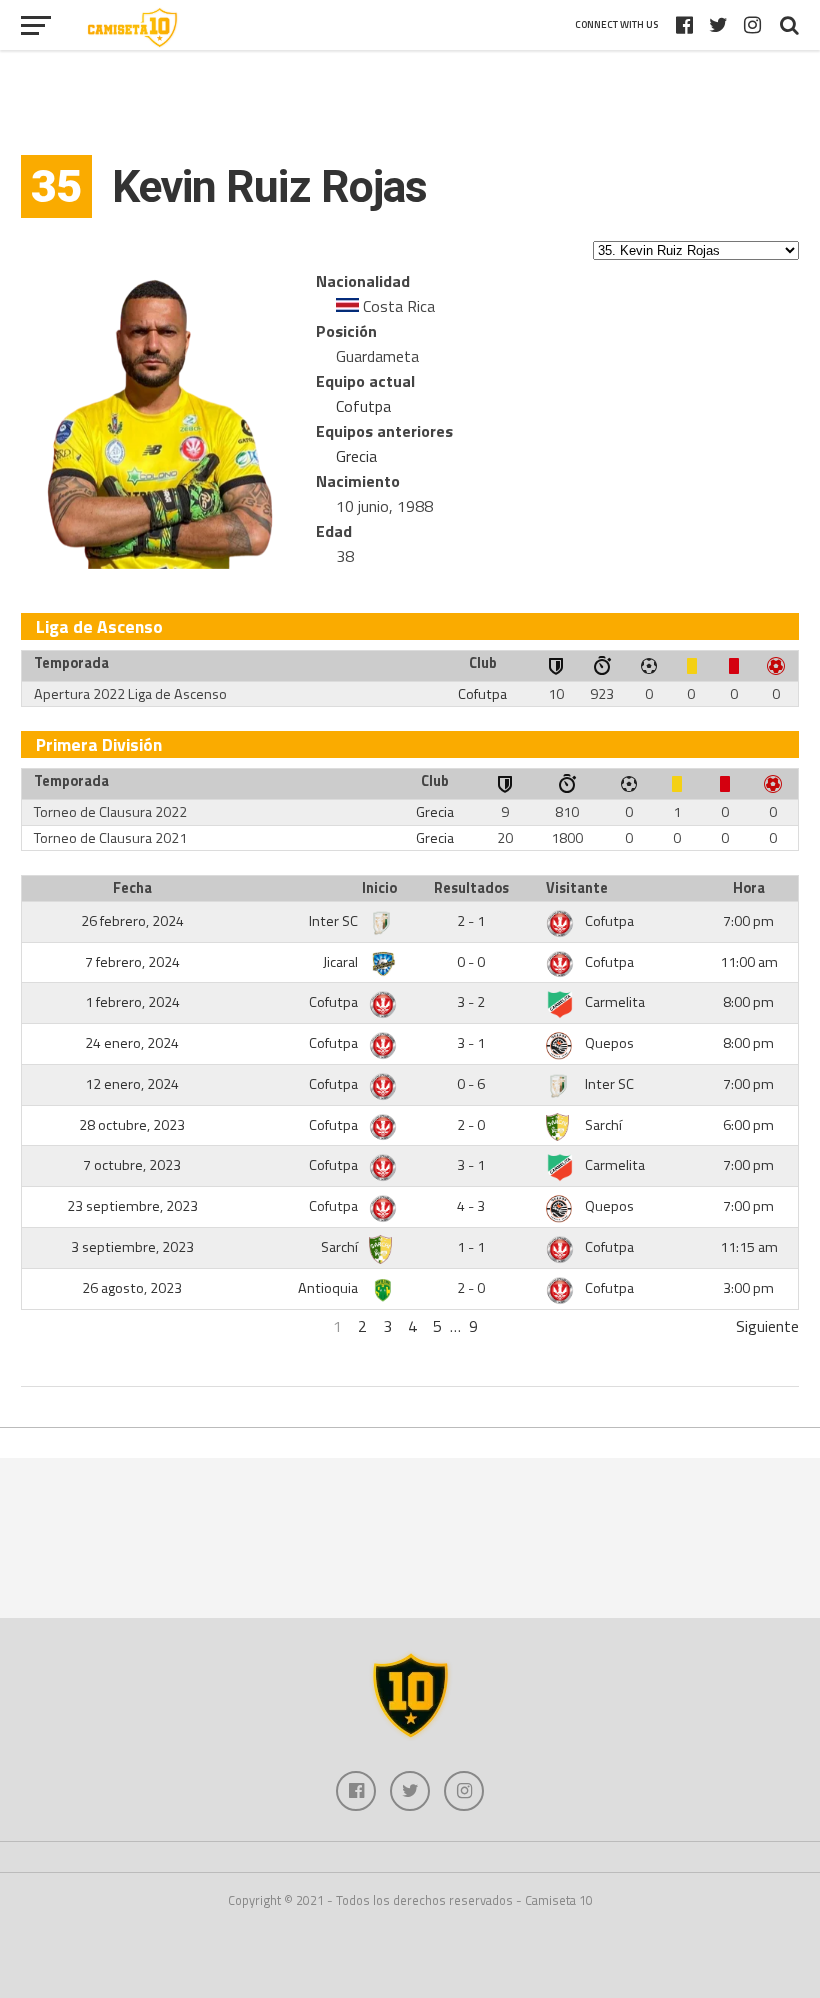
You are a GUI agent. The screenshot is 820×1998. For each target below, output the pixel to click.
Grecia (356, 456)
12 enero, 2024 (132, 1084)
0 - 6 (471, 1084)
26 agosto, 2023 (132, 1288)
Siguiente (767, 1326)
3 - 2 (471, 1002)
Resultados (471, 888)
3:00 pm (748, 1288)
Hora (749, 888)
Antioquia (329, 1288)
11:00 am (749, 962)
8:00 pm (748, 1002)
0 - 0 (471, 962)
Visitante (577, 888)
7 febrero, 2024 (132, 962)
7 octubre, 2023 (132, 1165)
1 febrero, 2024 (132, 1002)
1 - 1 (471, 1247)
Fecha (132, 888)
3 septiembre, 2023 (132, 1247)
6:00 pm (748, 1125)
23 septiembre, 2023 (132, 1206)
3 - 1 (471, 1043)
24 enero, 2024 (132, 1043)
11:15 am (749, 1247)
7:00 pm (748, 921)
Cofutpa (363, 406)
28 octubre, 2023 (132, 1125)
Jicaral (342, 962)
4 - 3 (471, 1206)
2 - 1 (471, 921)
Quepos (609, 1043)
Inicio (379, 888)
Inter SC (335, 921)
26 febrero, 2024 (132, 921)
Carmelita (615, 1002)
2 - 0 (471, 1125)
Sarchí (603, 1125)
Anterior (48, 1326)
